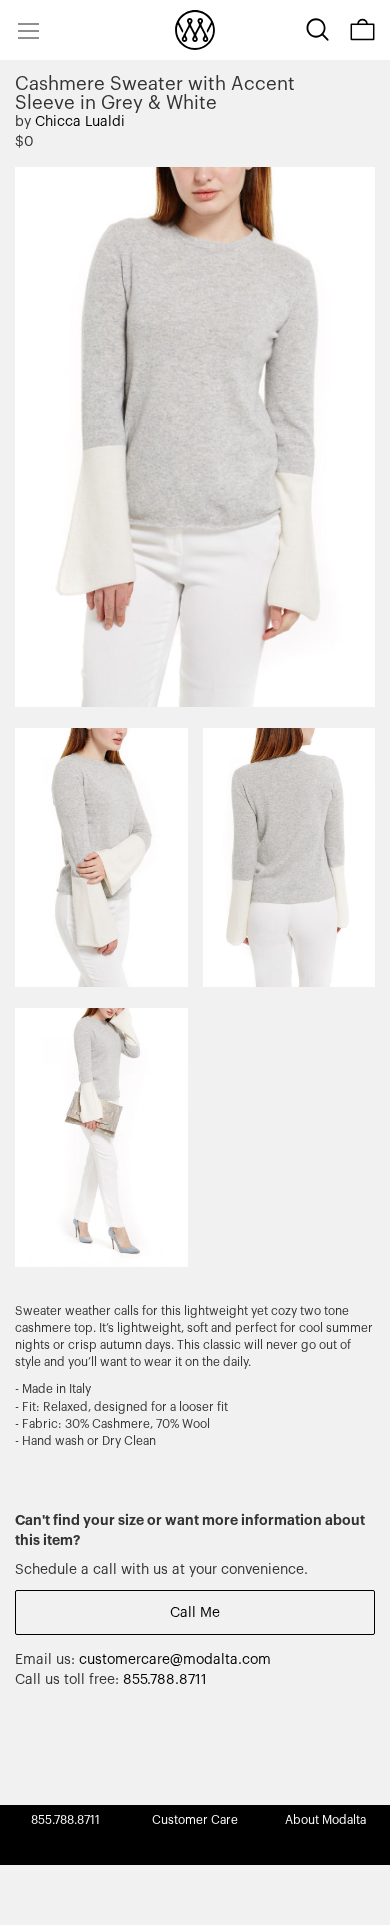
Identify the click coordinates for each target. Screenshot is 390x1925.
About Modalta (325, 1820)
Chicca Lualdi (80, 122)
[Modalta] (195, 30)
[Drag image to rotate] (348, 192)
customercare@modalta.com (175, 1660)
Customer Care (195, 1820)
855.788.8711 (165, 1680)
